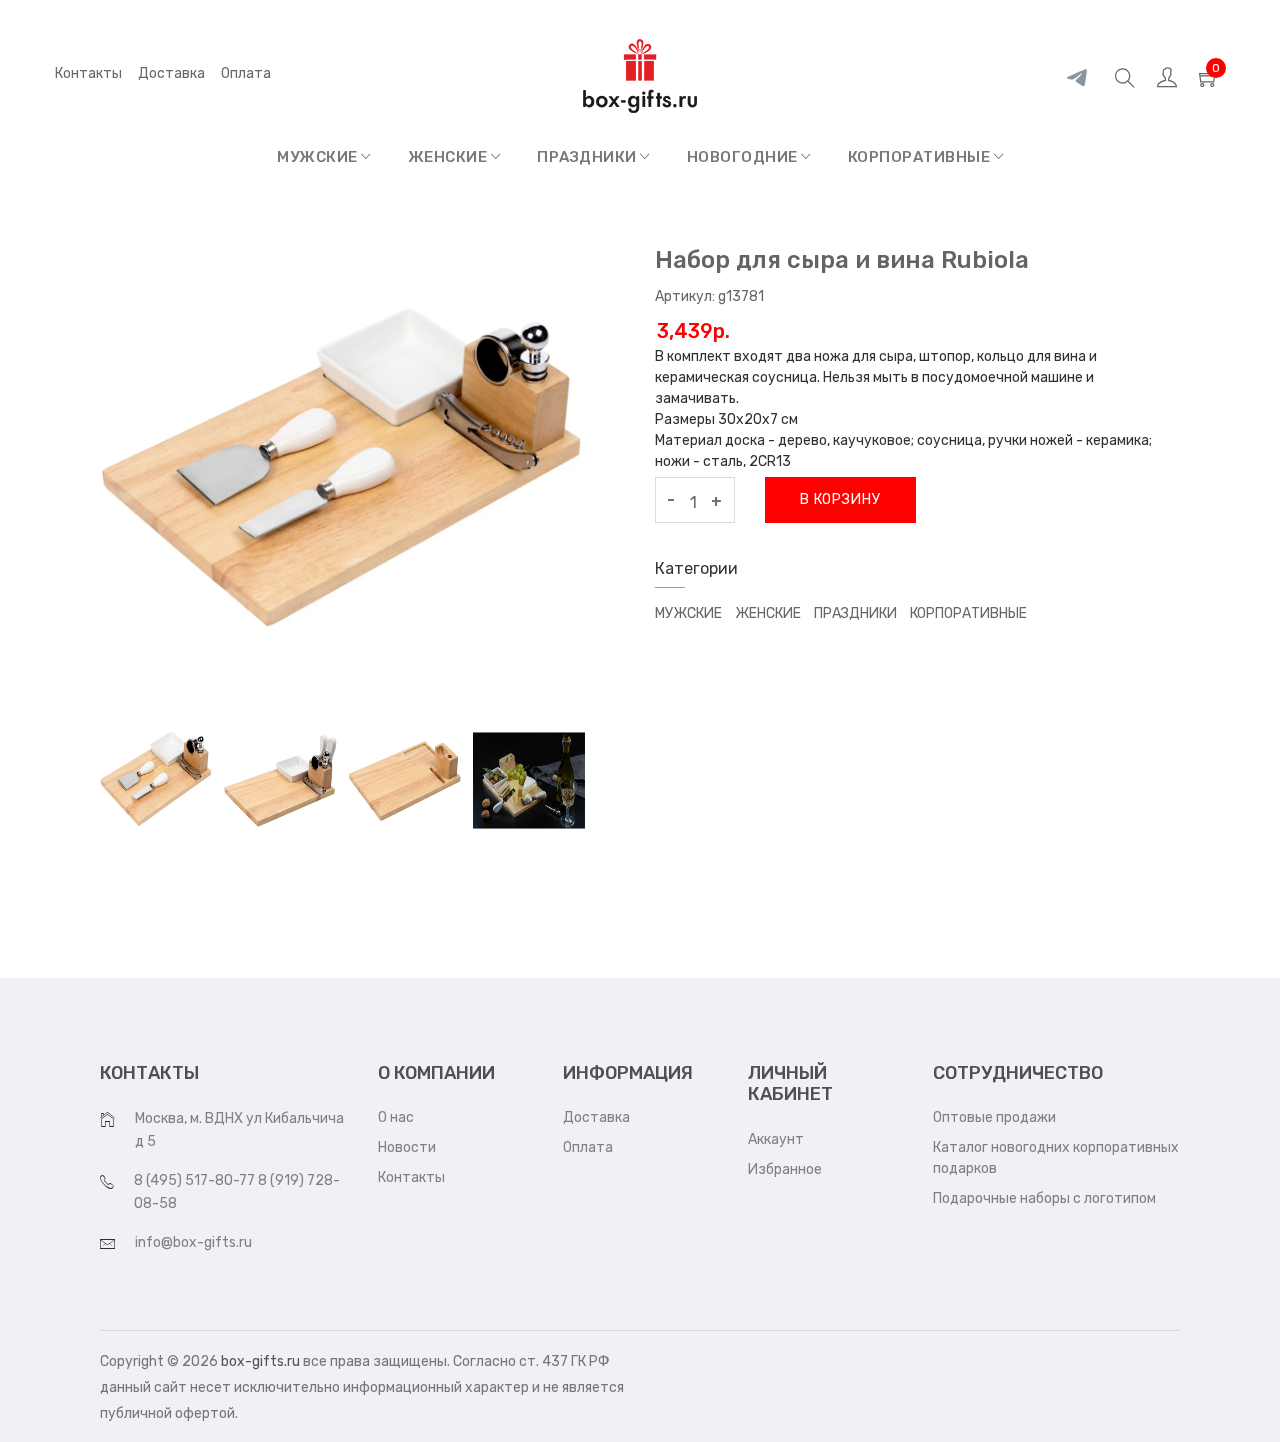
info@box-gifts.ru (193, 1242)
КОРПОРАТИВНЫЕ (921, 157)
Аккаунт (776, 1139)
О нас (396, 1117)
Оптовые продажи (994, 1117)
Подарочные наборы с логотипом (1044, 1198)
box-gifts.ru (260, 1361)
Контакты (88, 73)
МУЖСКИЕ (319, 157)
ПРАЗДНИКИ (588, 157)
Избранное (785, 1169)
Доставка (171, 73)
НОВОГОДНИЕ (744, 157)
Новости (407, 1147)
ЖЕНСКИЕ (449, 157)
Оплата (588, 1147)
